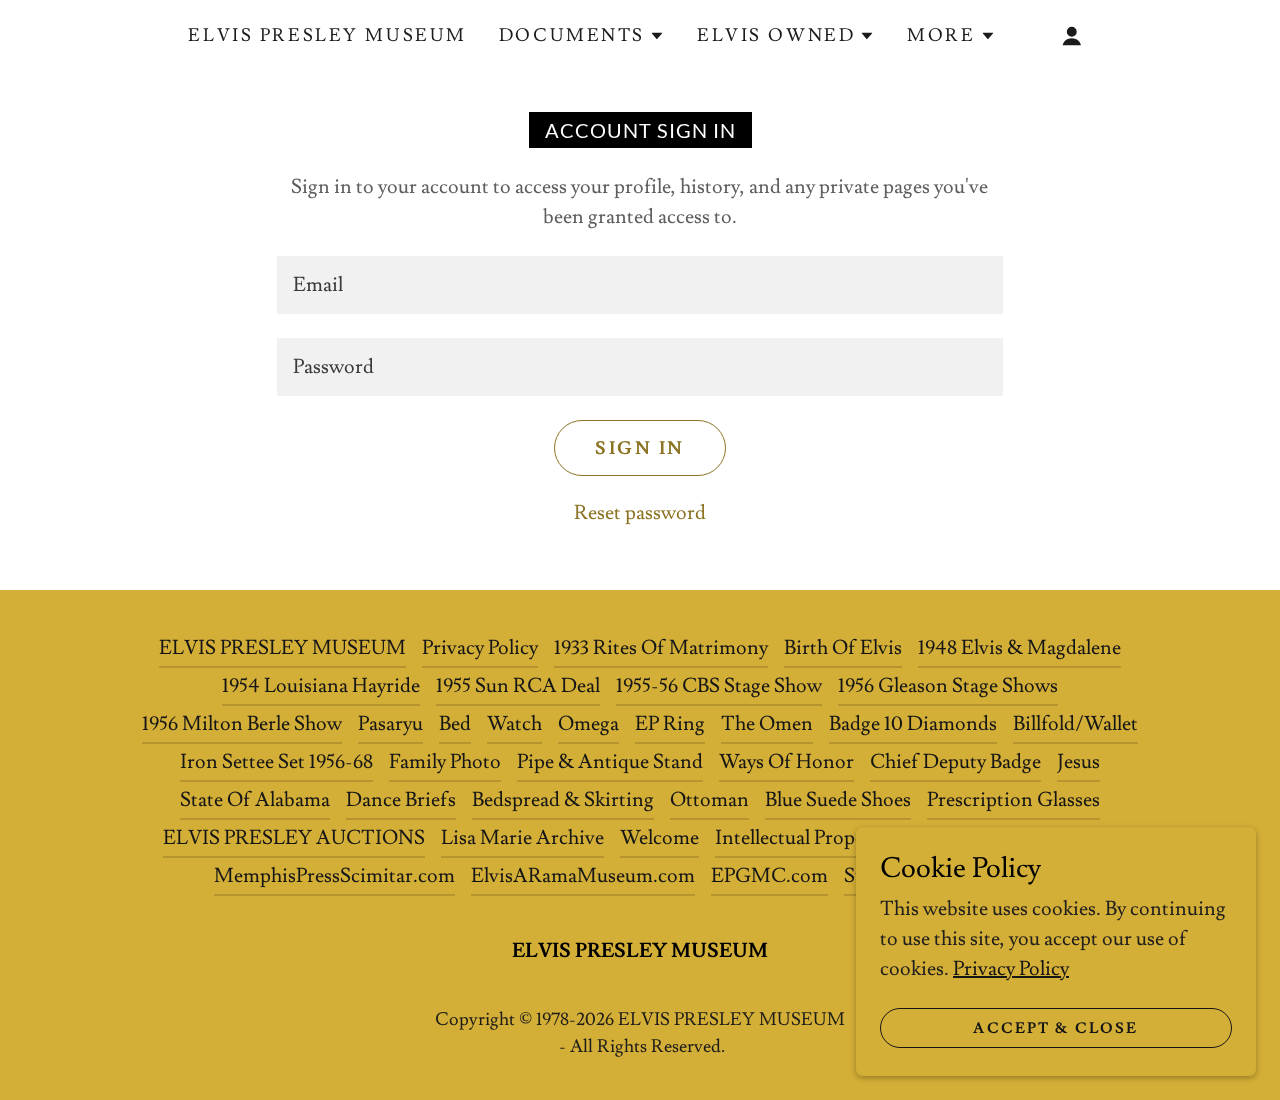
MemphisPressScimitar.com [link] (334, 876)
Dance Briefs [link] (401, 800)
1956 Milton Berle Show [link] (242, 724)
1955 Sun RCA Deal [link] (518, 686)
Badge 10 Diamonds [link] (913, 724)
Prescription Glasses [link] (1013, 800)
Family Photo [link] (445, 762)
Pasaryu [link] (390, 724)
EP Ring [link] (670, 724)
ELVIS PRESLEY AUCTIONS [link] (294, 838)
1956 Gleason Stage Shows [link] (948, 686)
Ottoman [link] (709, 800)
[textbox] (639, 285)
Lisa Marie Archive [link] (522, 838)
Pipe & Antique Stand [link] (610, 762)
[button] (582, 36)
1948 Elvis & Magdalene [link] (1019, 648)
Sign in (640, 448)
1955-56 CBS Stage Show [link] (719, 686)
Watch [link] (514, 724)
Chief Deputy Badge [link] (955, 762)
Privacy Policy (1011, 969)
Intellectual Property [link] (801, 838)
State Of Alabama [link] (255, 800)
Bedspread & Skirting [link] (563, 800)
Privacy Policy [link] (480, 648)
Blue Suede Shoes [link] (838, 800)
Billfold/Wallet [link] (1075, 724)
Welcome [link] (659, 838)
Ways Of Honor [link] (786, 762)
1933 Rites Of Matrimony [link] (661, 648)
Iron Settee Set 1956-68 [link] (276, 762)
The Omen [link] (767, 724)
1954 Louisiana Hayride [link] (321, 686)
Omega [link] (588, 724)
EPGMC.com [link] (769, 876)
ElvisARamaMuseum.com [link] (583, 876)
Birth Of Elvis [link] (843, 648)
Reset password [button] (640, 513)
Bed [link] (455, 724)
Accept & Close (1055, 1028)
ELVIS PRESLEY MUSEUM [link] (327, 35)
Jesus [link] (1078, 762)
